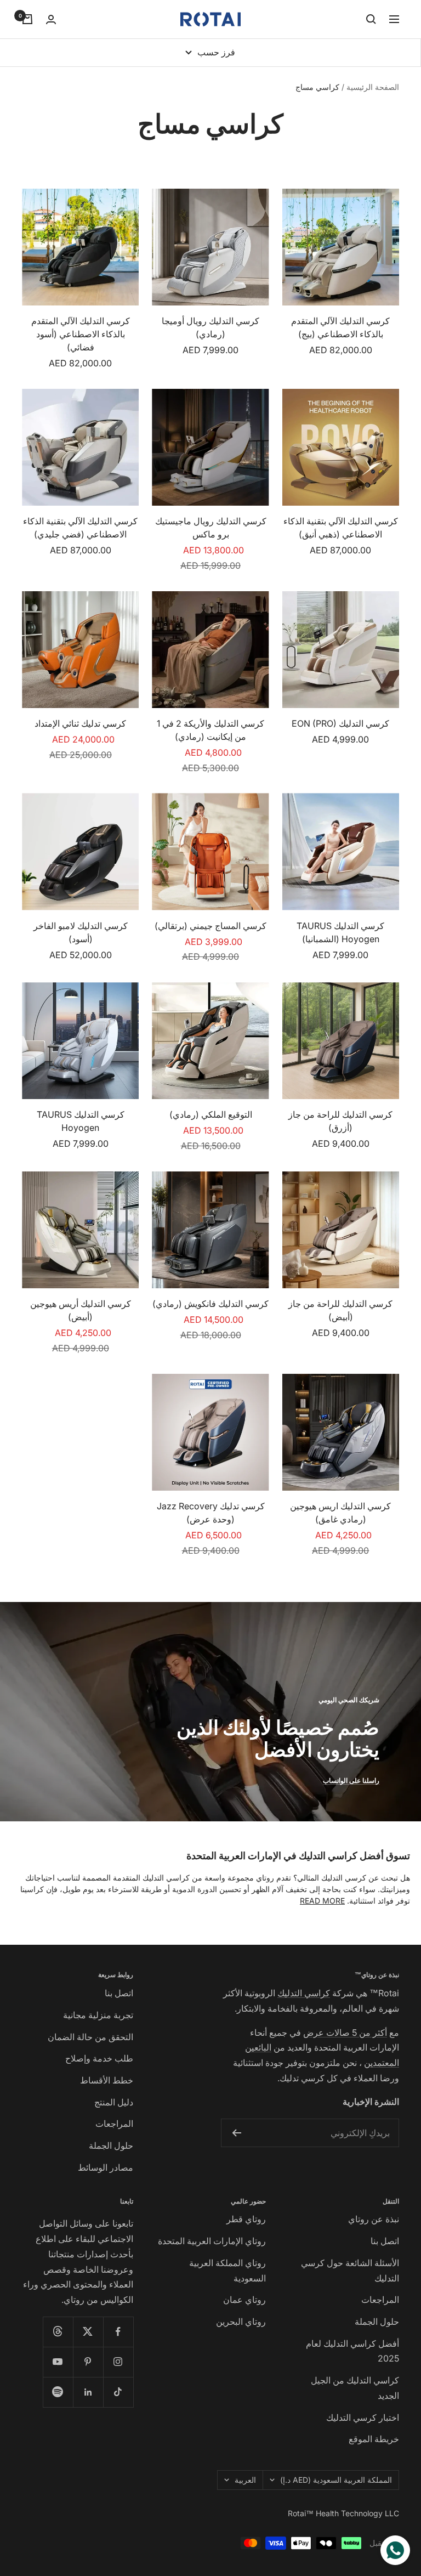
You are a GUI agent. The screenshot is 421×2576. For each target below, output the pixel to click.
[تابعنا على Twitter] (88, 2332)
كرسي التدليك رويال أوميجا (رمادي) (210, 327)
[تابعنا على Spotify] (58, 2392)
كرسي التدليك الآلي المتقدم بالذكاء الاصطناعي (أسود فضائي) (81, 334)
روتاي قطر (246, 2219)
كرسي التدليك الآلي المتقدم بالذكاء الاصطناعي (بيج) (340, 327)
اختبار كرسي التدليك (363, 2418)
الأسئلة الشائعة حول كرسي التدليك (350, 2271)
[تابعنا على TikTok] (118, 2392)
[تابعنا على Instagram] (118, 2362)
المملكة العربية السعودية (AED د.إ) (336, 2480)
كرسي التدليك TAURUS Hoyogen (81, 1121)
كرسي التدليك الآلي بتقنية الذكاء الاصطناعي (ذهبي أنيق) (341, 528)
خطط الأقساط (107, 2080)
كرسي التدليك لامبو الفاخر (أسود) (81, 932)
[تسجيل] (237, 2133)
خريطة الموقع (374, 2439)
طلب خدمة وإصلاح (99, 2058)
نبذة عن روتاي (374, 2219)
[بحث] (371, 19)
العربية (245, 2480)
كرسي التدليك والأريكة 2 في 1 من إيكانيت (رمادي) (210, 730)
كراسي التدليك (304, 1993)
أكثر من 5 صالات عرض (345, 2033)
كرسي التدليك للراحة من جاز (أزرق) (340, 1121)
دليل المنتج (114, 2102)
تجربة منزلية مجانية (98, 2015)
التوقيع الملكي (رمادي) (211, 1114)
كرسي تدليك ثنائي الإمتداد (80, 723)
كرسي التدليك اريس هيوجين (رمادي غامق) (340, 1513)
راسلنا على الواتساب (351, 1780)
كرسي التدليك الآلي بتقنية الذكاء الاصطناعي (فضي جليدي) (80, 528)
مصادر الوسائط (106, 2167)
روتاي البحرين (241, 2322)
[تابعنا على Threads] (58, 2332)
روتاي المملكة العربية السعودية (227, 2271)
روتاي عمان (244, 2300)
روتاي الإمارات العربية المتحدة (212, 2241)
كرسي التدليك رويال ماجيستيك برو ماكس (211, 528)
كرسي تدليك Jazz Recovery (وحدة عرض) (211, 1513)
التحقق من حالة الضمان (90, 2037)
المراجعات (114, 2124)
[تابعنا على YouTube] (58, 2362)
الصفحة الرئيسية (373, 87)
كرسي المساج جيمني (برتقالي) (210, 926)
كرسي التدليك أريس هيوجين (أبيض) (81, 1310)
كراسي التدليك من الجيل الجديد (355, 2388)
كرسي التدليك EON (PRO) (340, 723)
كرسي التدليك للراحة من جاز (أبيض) (340, 1310)
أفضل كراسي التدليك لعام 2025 (352, 2351)
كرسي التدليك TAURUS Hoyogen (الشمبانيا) (340, 932)
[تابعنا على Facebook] (118, 2332)
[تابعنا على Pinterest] (88, 2362)
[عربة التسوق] (27, 19)
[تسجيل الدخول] (51, 19)
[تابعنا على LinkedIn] (88, 2392)
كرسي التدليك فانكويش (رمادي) (210, 1304)
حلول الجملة (111, 2145)
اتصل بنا (119, 1993)
